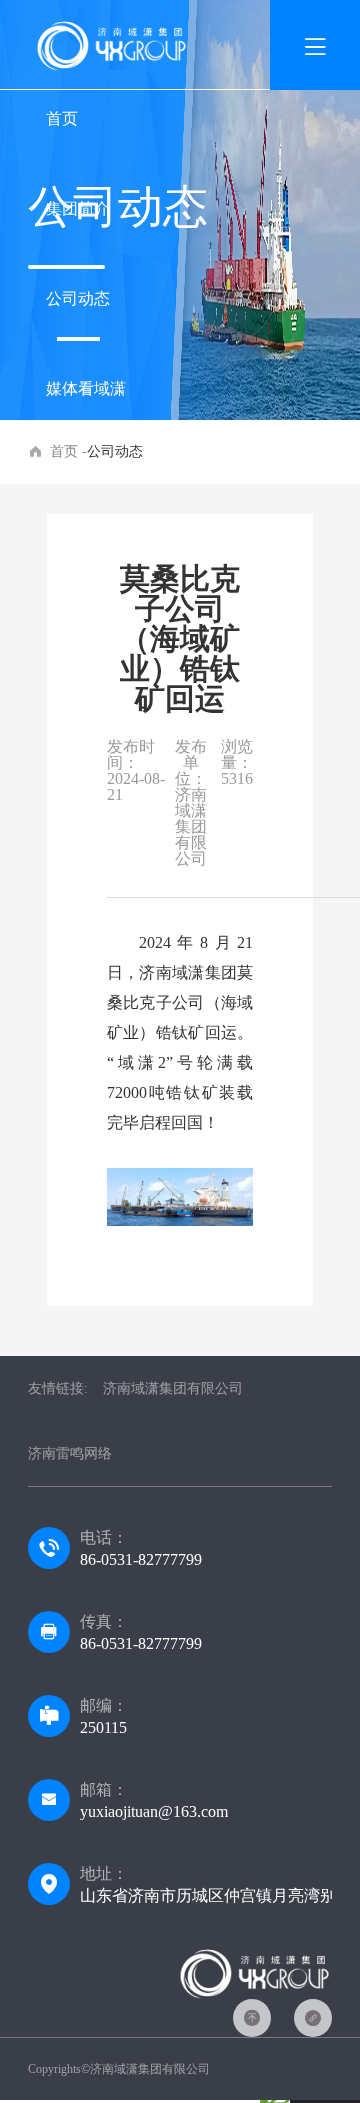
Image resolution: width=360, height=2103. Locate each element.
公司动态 (78, 298)
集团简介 (78, 208)
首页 (62, 118)
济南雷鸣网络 (70, 1453)
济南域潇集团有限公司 (173, 1388)
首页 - (68, 451)
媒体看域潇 (86, 388)
